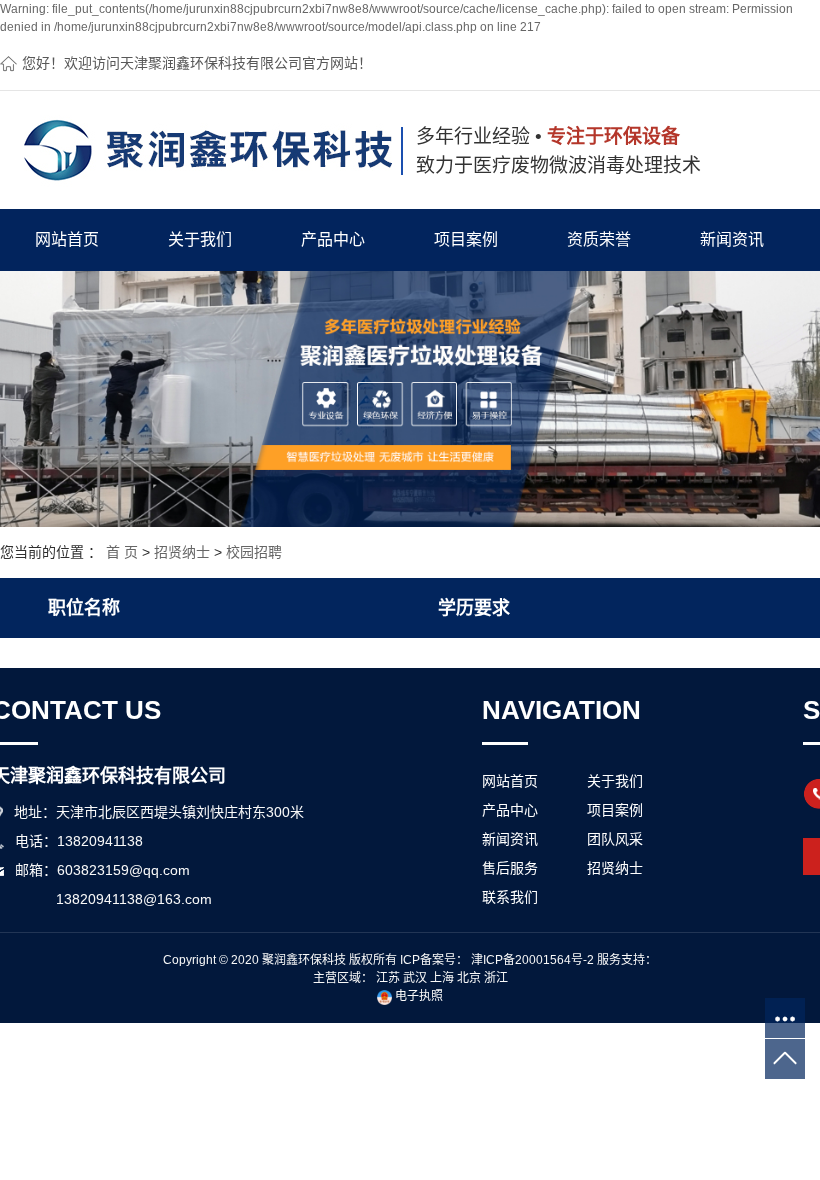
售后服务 (510, 868)
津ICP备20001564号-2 (532, 960)
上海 (442, 978)
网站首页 (67, 239)
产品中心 (333, 239)
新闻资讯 (732, 239)
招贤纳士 (182, 552)
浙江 (496, 978)
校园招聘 (254, 552)
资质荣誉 (599, 239)
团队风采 (615, 839)
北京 (469, 978)
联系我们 (510, 897)
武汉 (415, 978)
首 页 (122, 552)
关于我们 (200, 239)
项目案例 (466, 239)
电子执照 (417, 996)
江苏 (388, 978)
